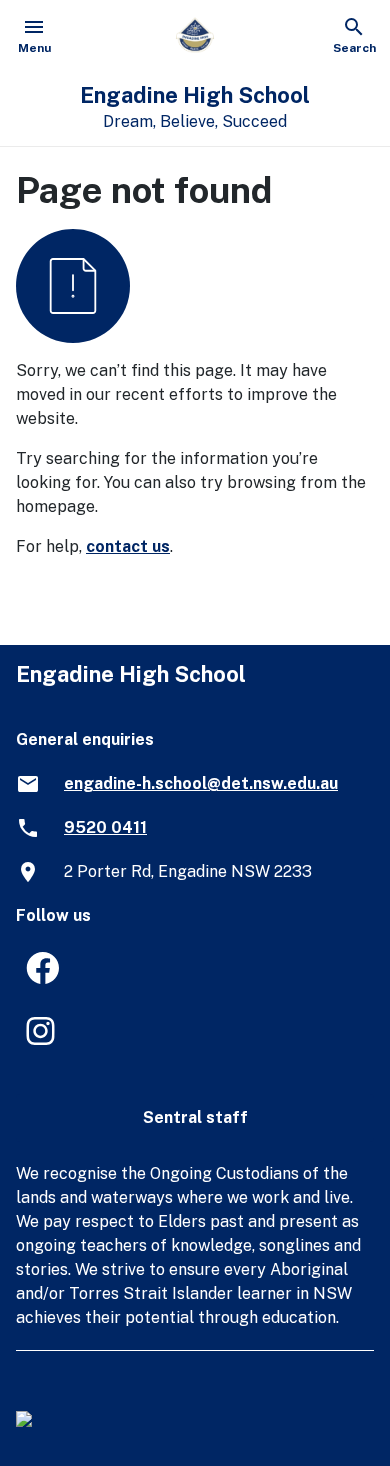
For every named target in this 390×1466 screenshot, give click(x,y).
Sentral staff (195, 1117)
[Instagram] (34, 1037)
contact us (128, 546)
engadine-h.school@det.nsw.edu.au (201, 783)
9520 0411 (105, 827)
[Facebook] (34, 974)
